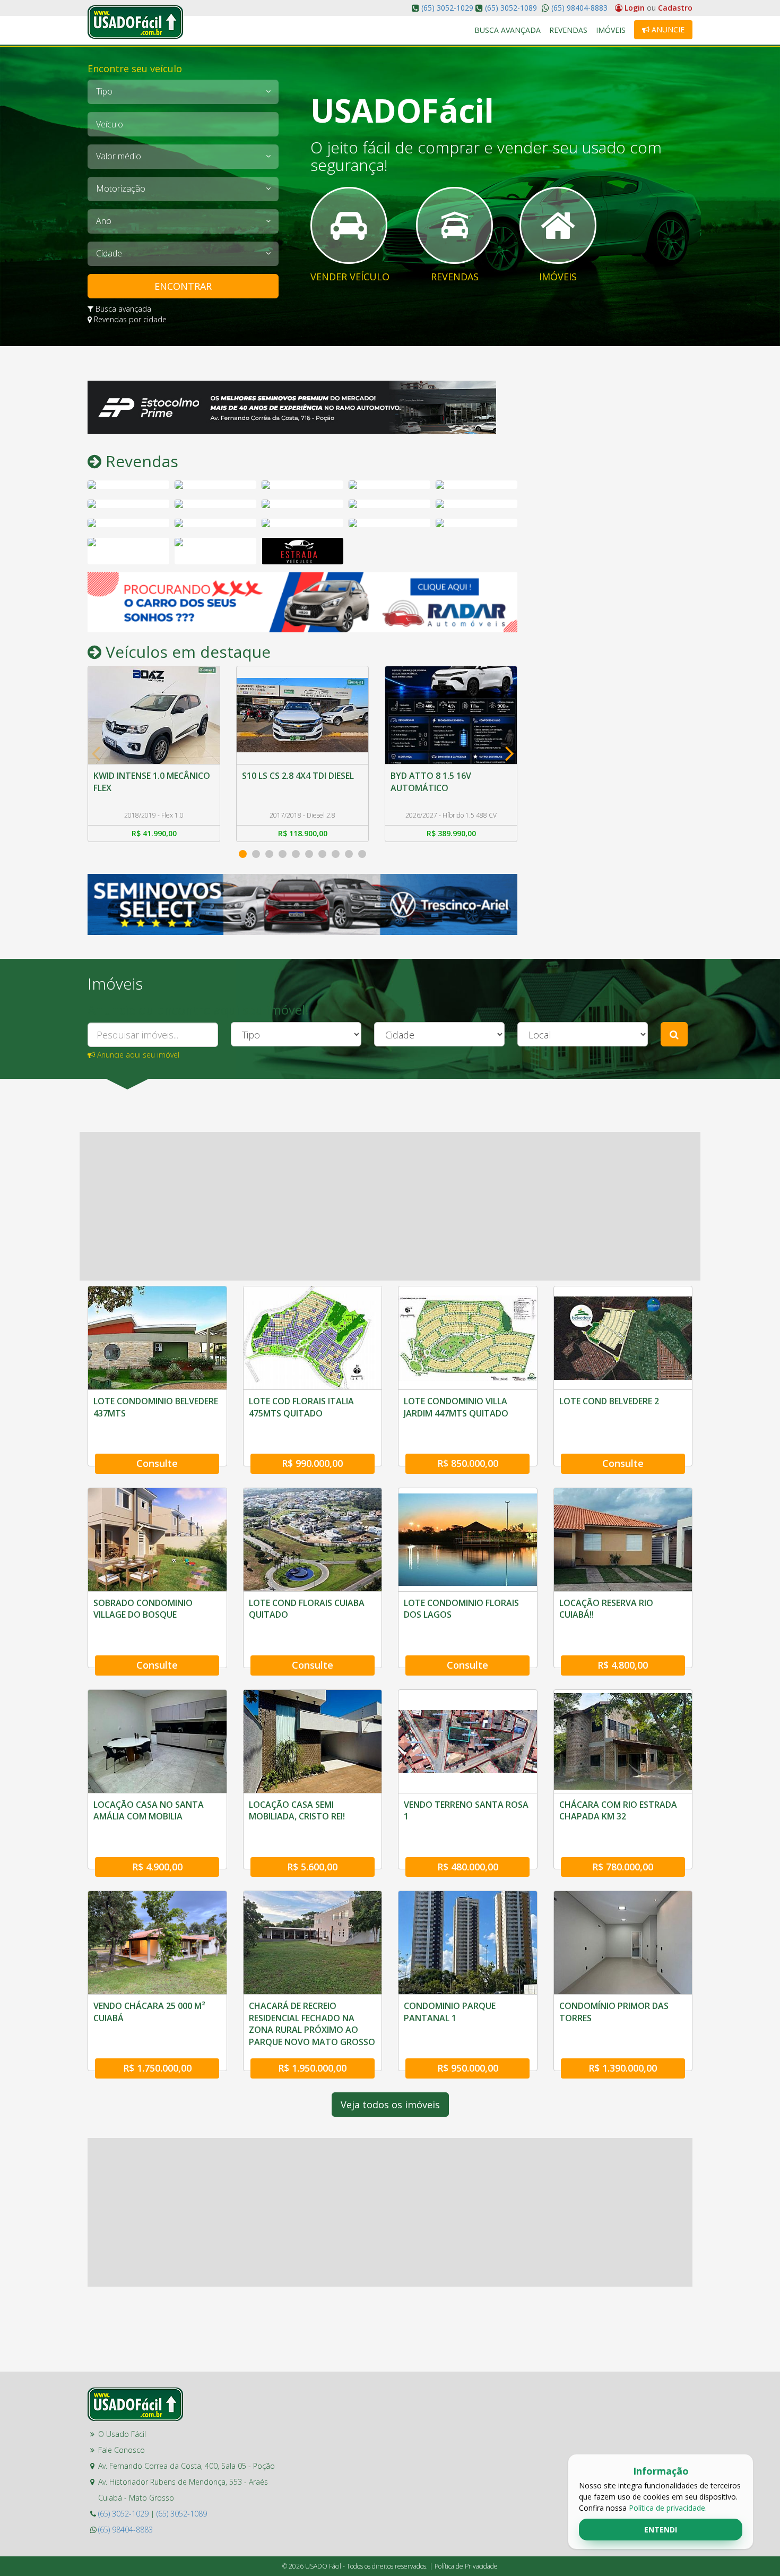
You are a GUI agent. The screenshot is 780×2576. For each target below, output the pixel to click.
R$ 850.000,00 (468, 1463)
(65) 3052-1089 (511, 8)
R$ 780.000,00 (623, 1867)
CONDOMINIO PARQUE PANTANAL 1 (450, 2012)
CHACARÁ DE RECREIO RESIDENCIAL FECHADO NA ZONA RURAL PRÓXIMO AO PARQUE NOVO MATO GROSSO (312, 2024)
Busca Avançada (508, 30)
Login (635, 8)
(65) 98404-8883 (578, 8)
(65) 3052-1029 (447, 8)
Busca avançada (122, 309)
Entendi (661, 2530)
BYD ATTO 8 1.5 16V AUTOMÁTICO (282, 782)
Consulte (157, 1463)
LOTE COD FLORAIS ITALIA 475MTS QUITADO (301, 1407)
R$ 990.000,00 (312, 1463)
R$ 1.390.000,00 (623, 2068)
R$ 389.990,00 (303, 833)
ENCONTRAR (183, 286)
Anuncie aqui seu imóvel (137, 1055)
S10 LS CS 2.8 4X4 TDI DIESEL (149, 776)
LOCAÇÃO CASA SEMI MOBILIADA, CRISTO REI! (297, 1810)
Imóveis (611, 30)
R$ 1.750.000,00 (157, 2068)
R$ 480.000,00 (468, 1867)
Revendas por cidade (129, 319)
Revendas (568, 30)
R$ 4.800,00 (623, 1665)
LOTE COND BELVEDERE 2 (609, 1401)
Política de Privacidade (466, 2566)
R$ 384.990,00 (451, 833)
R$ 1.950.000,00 (312, 2068)
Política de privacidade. (668, 2508)
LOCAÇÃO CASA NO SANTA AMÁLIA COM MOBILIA (149, 1810)
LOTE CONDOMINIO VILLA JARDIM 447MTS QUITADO (456, 1407)
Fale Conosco (122, 2450)
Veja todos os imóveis (390, 2105)
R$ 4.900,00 (157, 1867)
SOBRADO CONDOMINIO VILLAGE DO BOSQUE (143, 1609)
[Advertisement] (613, 540)
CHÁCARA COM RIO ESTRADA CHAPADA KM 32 (618, 1810)
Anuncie (667, 29)
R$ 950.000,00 (468, 2068)
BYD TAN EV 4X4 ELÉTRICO (443, 776)
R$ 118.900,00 (154, 833)
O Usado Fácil (122, 2434)
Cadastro (675, 8)
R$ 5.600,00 (312, 1867)
